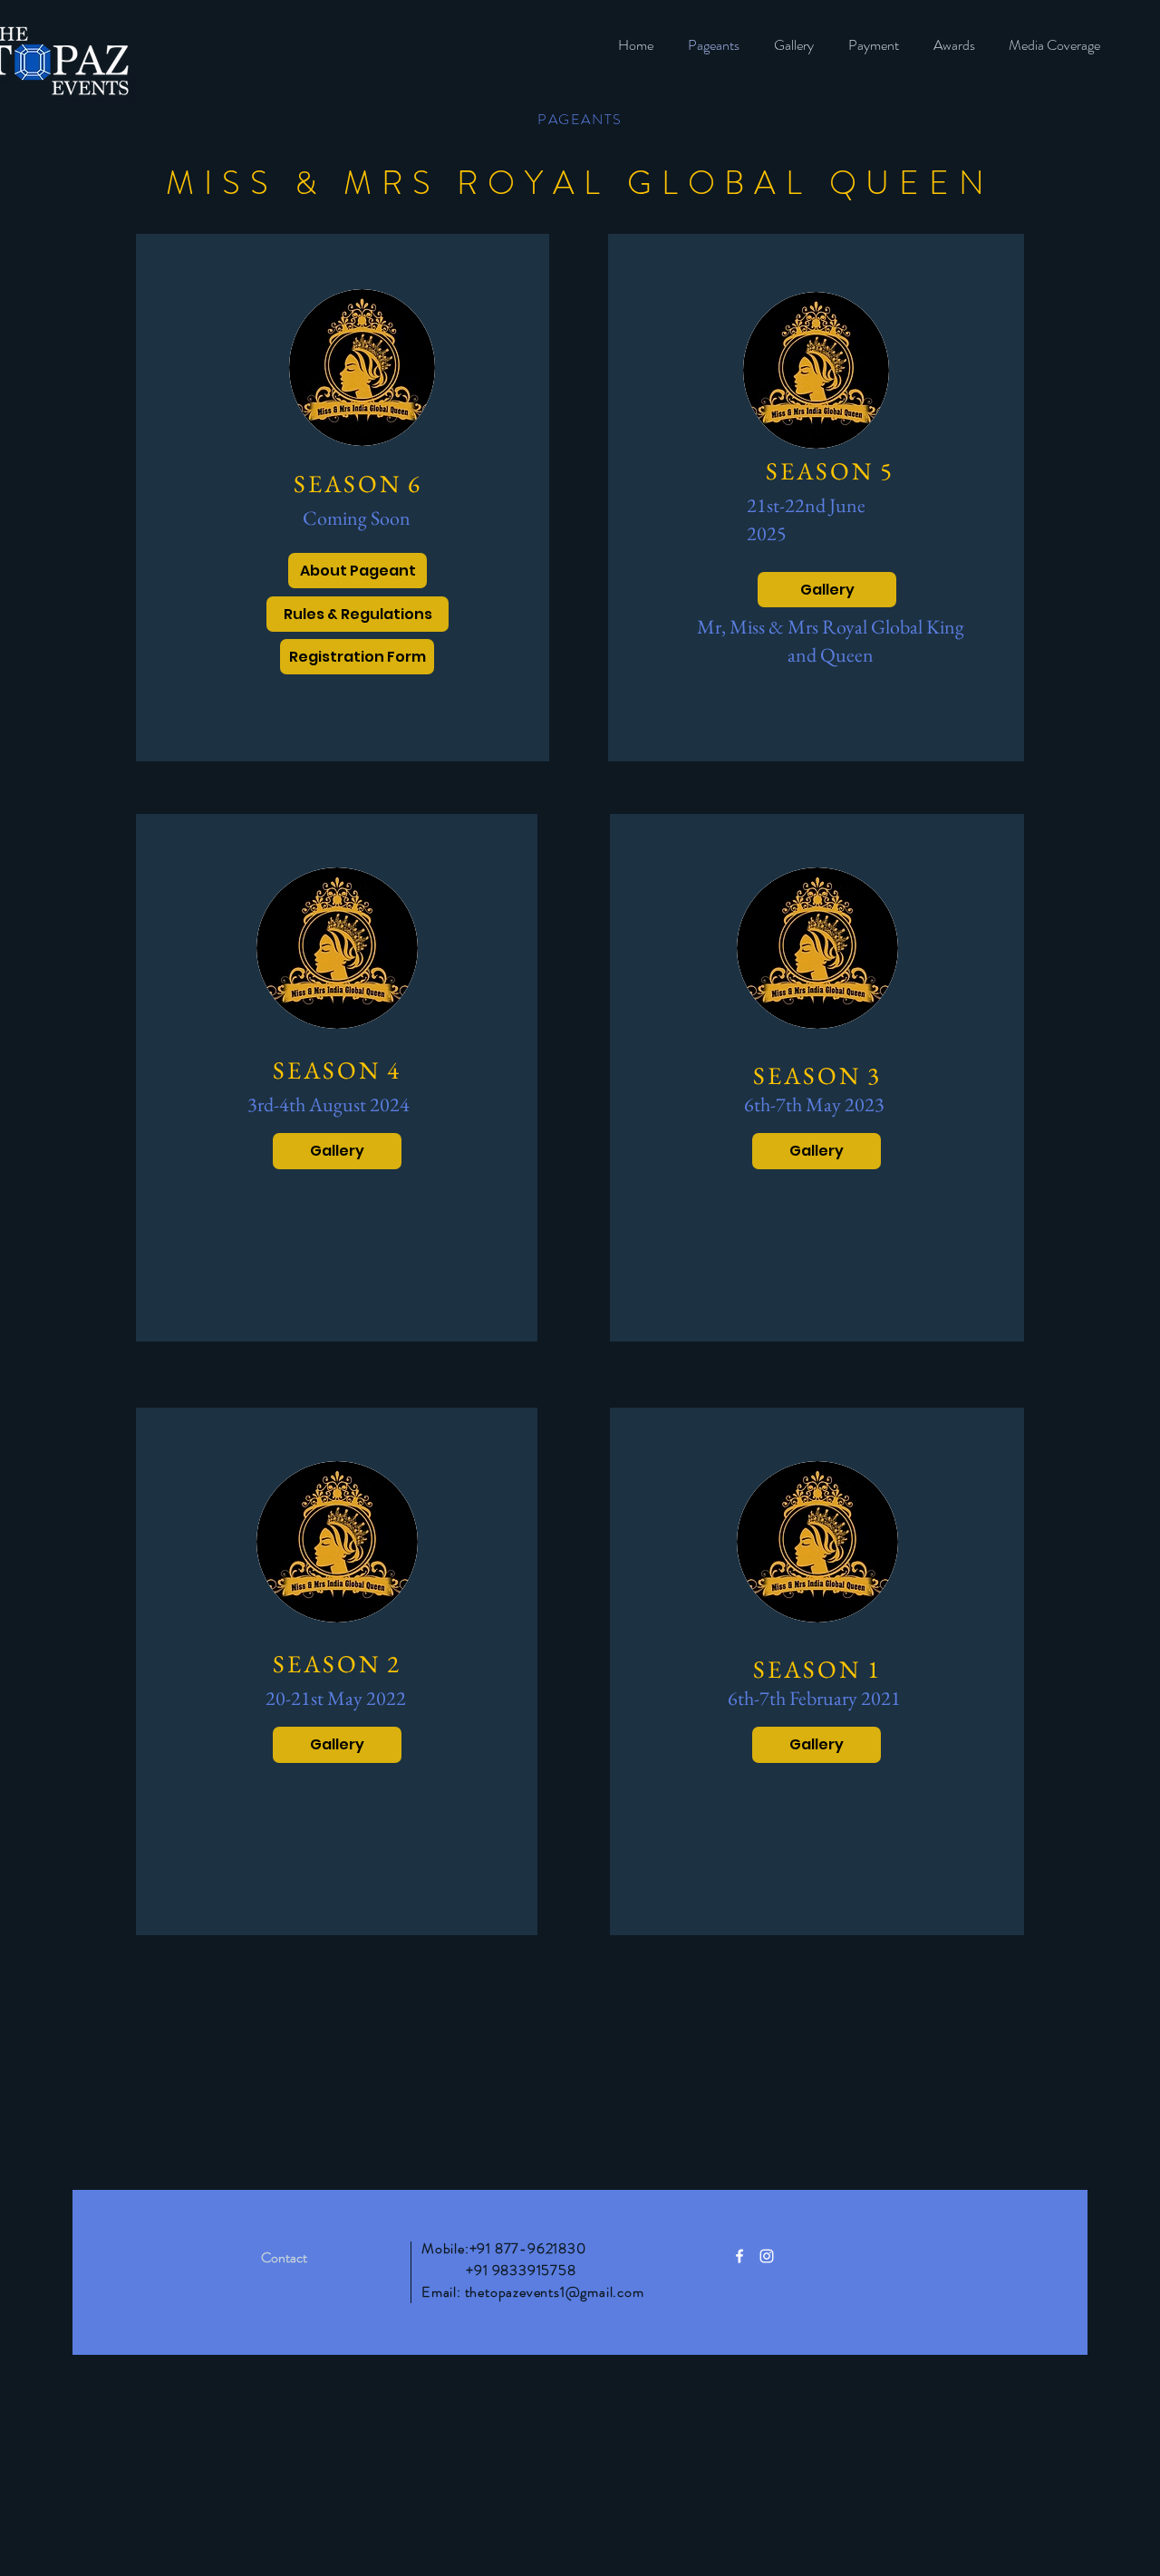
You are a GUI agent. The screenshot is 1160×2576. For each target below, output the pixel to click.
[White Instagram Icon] (767, 2256)
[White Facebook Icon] (739, 2256)
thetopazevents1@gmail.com (555, 2292)
